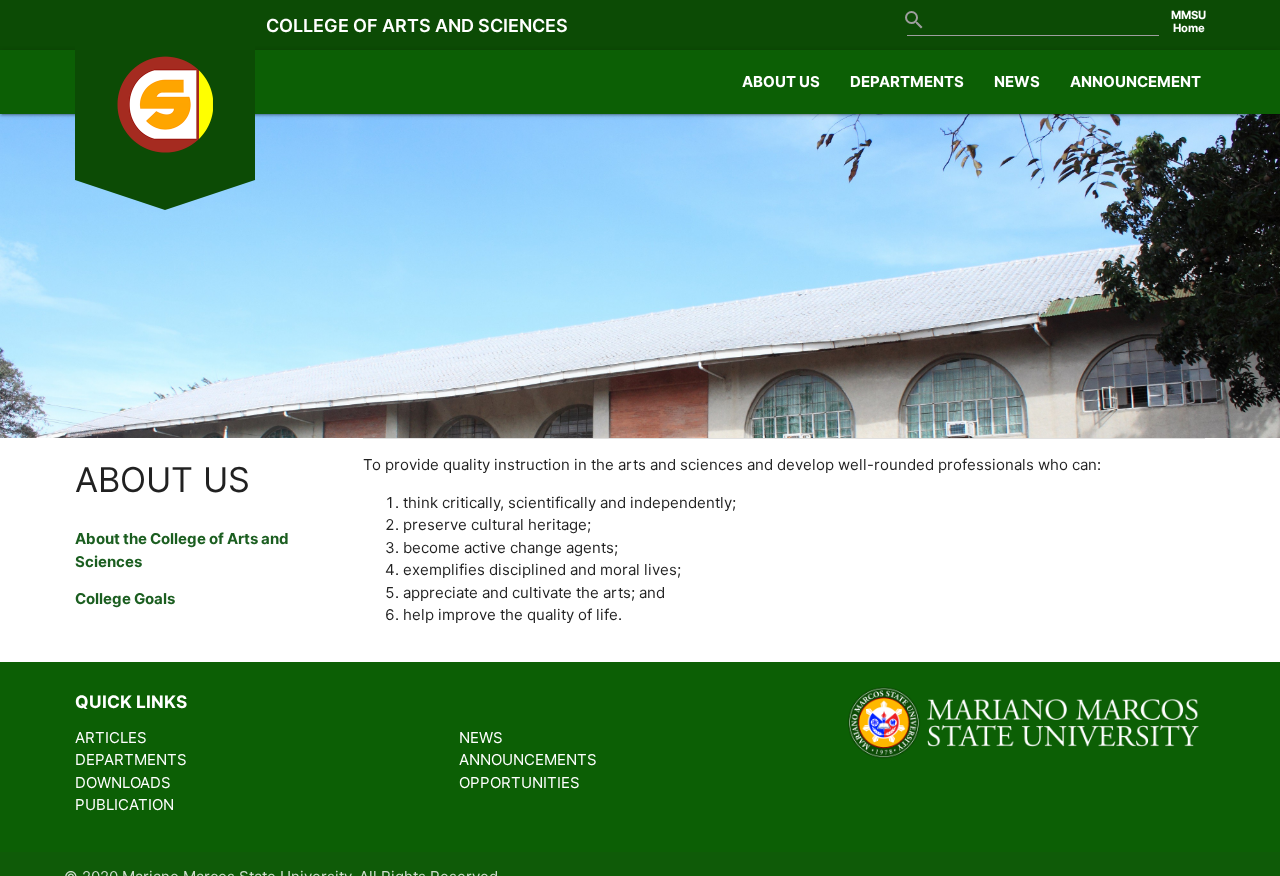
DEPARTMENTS (907, 81)
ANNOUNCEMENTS (528, 759)
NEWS (1017, 81)
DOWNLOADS (123, 782)
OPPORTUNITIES (519, 782)
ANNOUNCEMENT (1135, 81)
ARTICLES (111, 737)
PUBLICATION (124, 804)
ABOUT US (781, 81)
